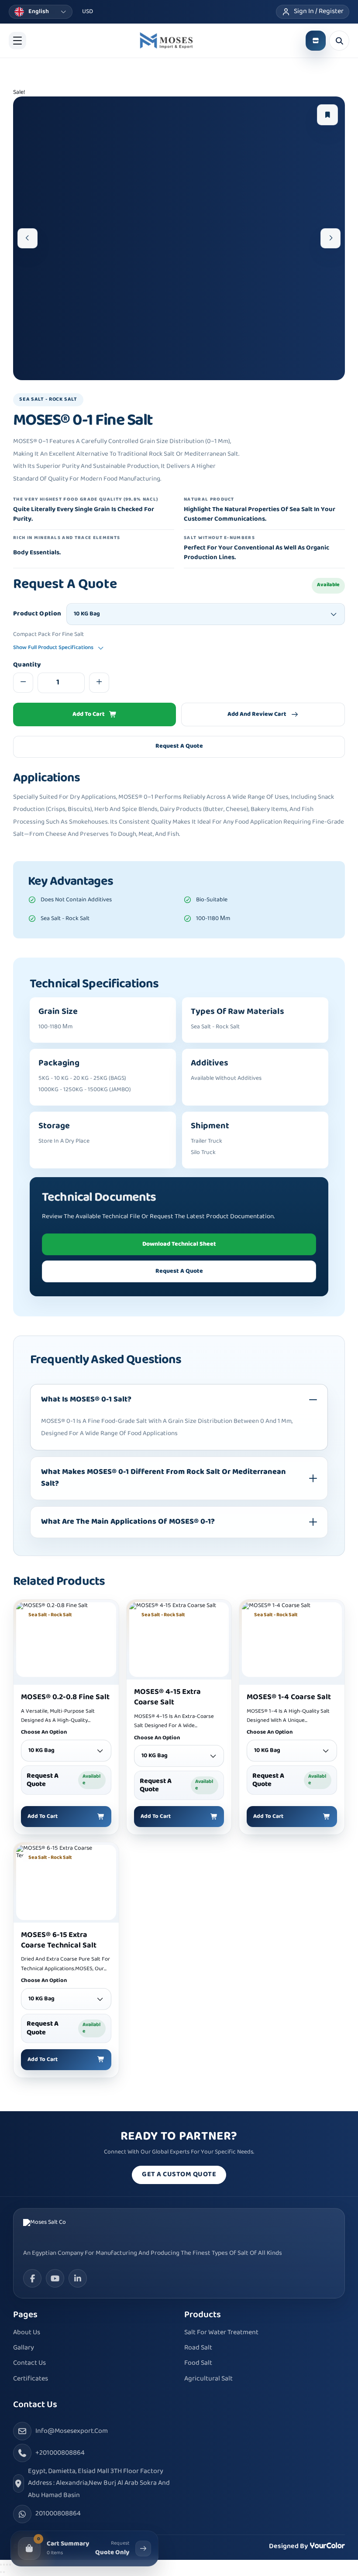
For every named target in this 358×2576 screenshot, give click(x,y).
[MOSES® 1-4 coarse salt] (292, 1640)
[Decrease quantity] (23, 683)
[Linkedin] (78, 2278)
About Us (27, 2333)
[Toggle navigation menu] (17, 41)
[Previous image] (28, 238)
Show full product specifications (53, 648)
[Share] (7, 2565)
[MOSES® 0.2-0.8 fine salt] (66, 1640)
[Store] (316, 41)
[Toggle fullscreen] (4, 2565)
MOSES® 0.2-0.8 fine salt (65, 1697)
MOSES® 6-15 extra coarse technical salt (59, 1941)
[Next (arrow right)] (4, 2572)
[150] (166, 41)
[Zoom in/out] (1, 2565)
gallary (24, 2348)
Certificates (31, 2379)
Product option (37, 614)
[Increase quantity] (99, 683)
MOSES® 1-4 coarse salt (289, 1697)
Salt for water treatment (221, 2333)
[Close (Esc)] (10, 2565)
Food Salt (198, 2363)
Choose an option (44, 1733)
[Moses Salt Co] (56, 2229)
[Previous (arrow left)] (1, 2572)
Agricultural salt (208, 2379)
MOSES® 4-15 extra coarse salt (167, 1697)
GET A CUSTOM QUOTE (179, 2175)
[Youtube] (55, 2278)
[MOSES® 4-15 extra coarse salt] (179, 1640)
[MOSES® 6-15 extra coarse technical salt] (66, 1882)
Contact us (29, 2363)
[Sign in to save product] (327, 115)
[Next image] (330, 238)
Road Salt (198, 2348)
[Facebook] (32, 2278)
